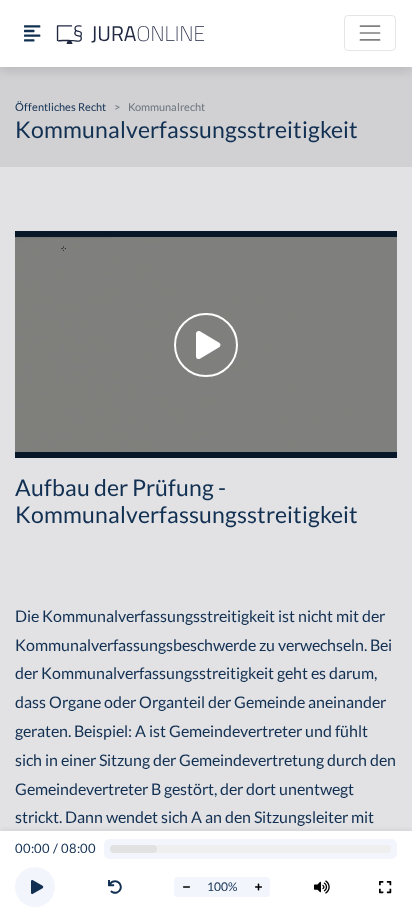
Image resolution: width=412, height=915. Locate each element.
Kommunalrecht (166, 106)
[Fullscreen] (385, 887)
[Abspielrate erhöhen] (258, 887)
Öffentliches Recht (60, 106)
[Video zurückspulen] (115, 887)
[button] (119, 887)
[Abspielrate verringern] (186, 887)
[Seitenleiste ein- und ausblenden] (32, 33)
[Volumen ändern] (322, 887)
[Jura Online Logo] (131, 33)
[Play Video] (206, 344)
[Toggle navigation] (370, 33)
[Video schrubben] (251, 849)
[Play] (35, 887)
